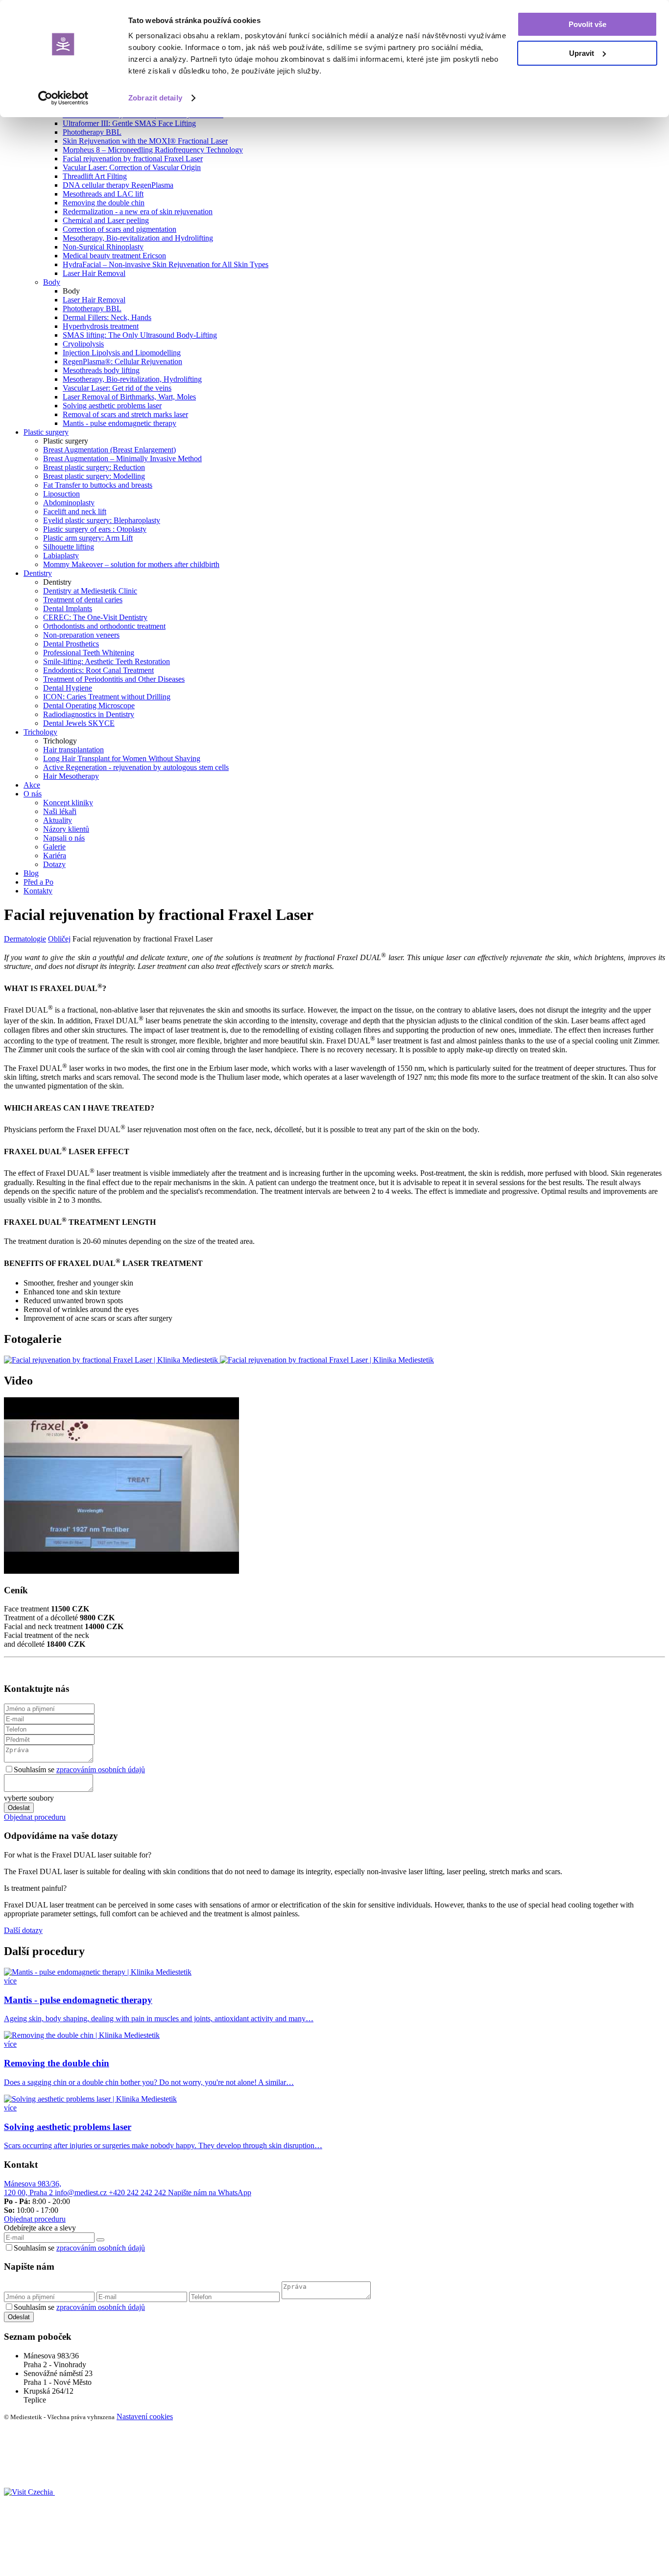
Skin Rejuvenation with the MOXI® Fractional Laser (145, 141)
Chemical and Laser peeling (106, 220)
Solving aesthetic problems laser (112, 406)
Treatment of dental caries (83, 600)
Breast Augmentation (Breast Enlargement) (109, 450)
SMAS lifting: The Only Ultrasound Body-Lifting (140, 335)
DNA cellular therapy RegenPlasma (118, 185)
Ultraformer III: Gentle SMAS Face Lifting (129, 123)
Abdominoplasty (69, 503)
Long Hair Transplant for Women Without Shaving (122, 758)
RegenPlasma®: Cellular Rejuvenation (122, 361)
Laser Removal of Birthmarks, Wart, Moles (129, 397)
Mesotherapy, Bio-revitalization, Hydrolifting (132, 379)
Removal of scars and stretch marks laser (125, 414)
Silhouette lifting (69, 547)
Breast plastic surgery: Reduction (94, 467)
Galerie (54, 847)
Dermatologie (25, 939)
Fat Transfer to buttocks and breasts (98, 485)
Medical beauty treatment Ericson (114, 256)
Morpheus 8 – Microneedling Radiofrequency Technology (153, 150)
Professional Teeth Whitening (89, 653)
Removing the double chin (104, 203)
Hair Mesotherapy (71, 776)
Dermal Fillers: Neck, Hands (107, 317)
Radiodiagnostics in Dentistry (89, 714)
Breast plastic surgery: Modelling (94, 476)
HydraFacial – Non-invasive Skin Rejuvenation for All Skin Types (166, 264)
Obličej (59, 939)
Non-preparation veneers (81, 635)
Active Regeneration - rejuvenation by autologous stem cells (136, 767)
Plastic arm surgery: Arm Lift (88, 538)
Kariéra (55, 855)
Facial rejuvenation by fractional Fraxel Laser (133, 159)
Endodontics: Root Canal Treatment (98, 670)
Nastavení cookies (145, 2416)
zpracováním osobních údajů (101, 1770)
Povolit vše (587, 24)
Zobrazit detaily (155, 98)
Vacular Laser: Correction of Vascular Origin (132, 167)
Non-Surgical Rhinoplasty (103, 247)
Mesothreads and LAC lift (103, 194)
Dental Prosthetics (71, 644)
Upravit (582, 53)
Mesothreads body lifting (101, 370)
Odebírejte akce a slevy (40, 2228)
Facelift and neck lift (75, 511)
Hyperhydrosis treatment (101, 326)
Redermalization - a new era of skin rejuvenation (138, 211)
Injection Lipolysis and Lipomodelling (122, 353)
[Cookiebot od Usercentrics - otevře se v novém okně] (63, 98)
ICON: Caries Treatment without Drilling (107, 697)
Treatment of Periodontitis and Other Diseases (114, 679)
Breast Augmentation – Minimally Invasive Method (122, 458)
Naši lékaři (60, 811)
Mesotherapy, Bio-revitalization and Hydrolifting (138, 238)
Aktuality (58, 820)
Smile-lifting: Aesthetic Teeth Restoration (107, 661)
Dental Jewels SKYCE (79, 723)
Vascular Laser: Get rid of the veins (117, 388)
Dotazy (54, 864)
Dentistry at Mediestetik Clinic (90, 591)
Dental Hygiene (68, 688)
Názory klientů (66, 829)
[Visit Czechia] (29, 2492)
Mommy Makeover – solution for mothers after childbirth (131, 564)
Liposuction (61, 494)
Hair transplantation (73, 750)
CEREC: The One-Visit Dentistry (95, 617)
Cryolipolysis (83, 344)
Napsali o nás (64, 838)
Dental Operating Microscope (89, 706)
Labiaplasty (61, 556)
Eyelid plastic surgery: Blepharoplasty (102, 520)
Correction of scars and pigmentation (119, 229)
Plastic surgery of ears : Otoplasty (95, 529)
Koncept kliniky (68, 803)
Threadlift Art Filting (95, 176)
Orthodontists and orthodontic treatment (104, 626)
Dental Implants (68, 608)
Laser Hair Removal (94, 273)
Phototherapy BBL (92, 132)
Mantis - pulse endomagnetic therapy (119, 423)
